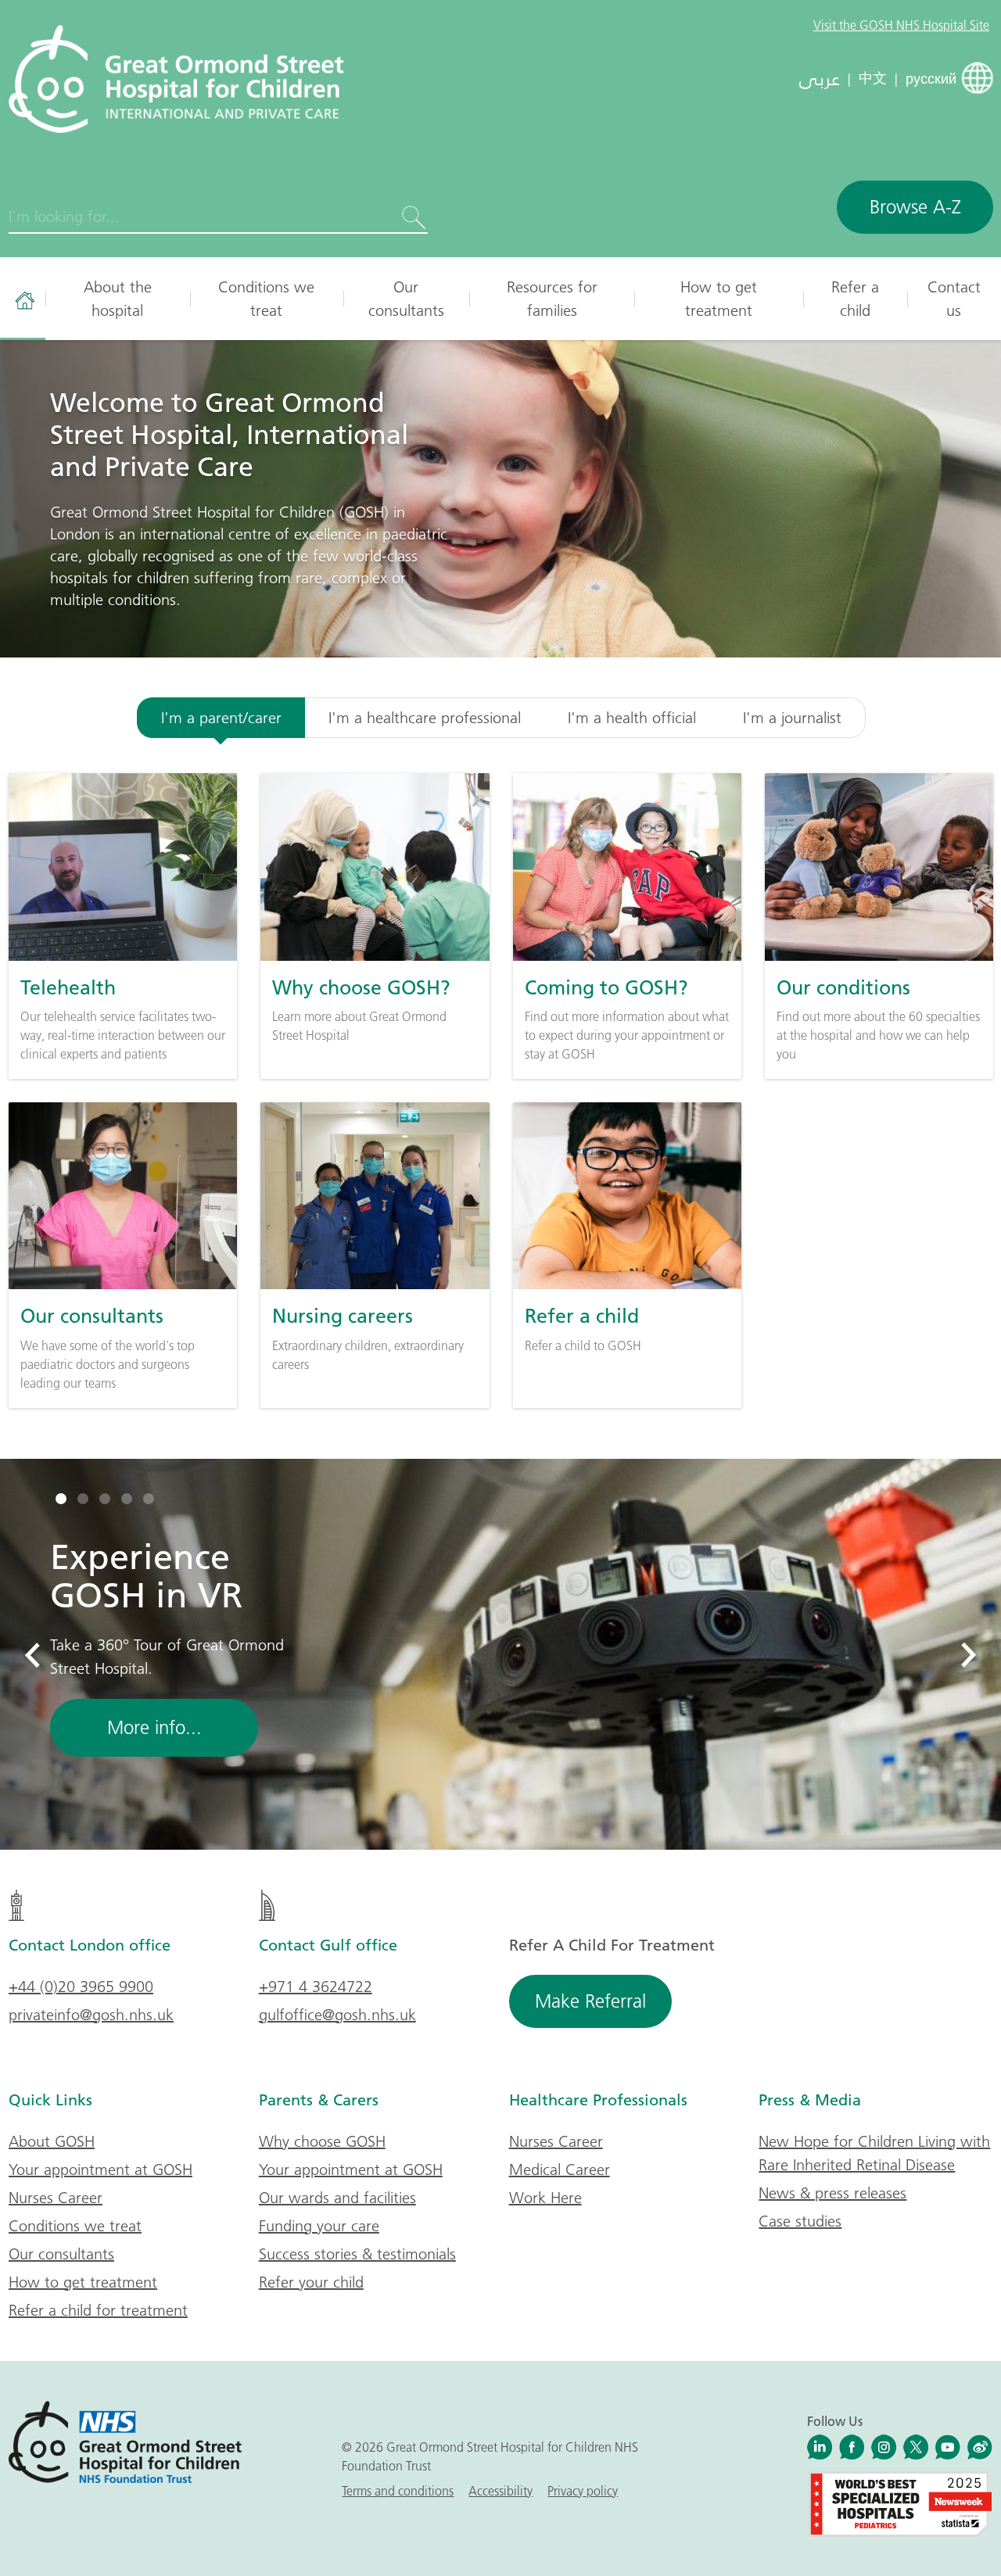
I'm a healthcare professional (425, 718)
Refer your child (311, 2282)
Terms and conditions (398, 2491)
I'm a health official (632, 718)
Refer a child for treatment (98, 2310)
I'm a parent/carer (221, 718)
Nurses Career (56, 2198)
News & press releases (832, 2193)
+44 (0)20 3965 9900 (81, 1987)
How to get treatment (719, 299)
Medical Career (560, 2169)
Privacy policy (583, 2491)
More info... (154, 1727)
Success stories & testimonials (357, 2254)
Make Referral (590, 2001)
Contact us (954, 299)
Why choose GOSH (322, 2141)
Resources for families (552, 299)
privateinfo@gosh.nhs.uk (91, 2015)
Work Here (545, 2198)
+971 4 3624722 (316, 1987)
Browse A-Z (915, 207)
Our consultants (406, 299)
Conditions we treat (266, 299)
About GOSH (52, 2141)
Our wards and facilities (337, 2198)
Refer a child (855, 299)
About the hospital (118, 299)
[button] (61, 1499)
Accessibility (500, 2491)
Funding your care (319, 2226)
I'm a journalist (792, 718)
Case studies (800, 2221)
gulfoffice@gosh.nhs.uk (337, 2015)
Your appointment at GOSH (100, 2169)
